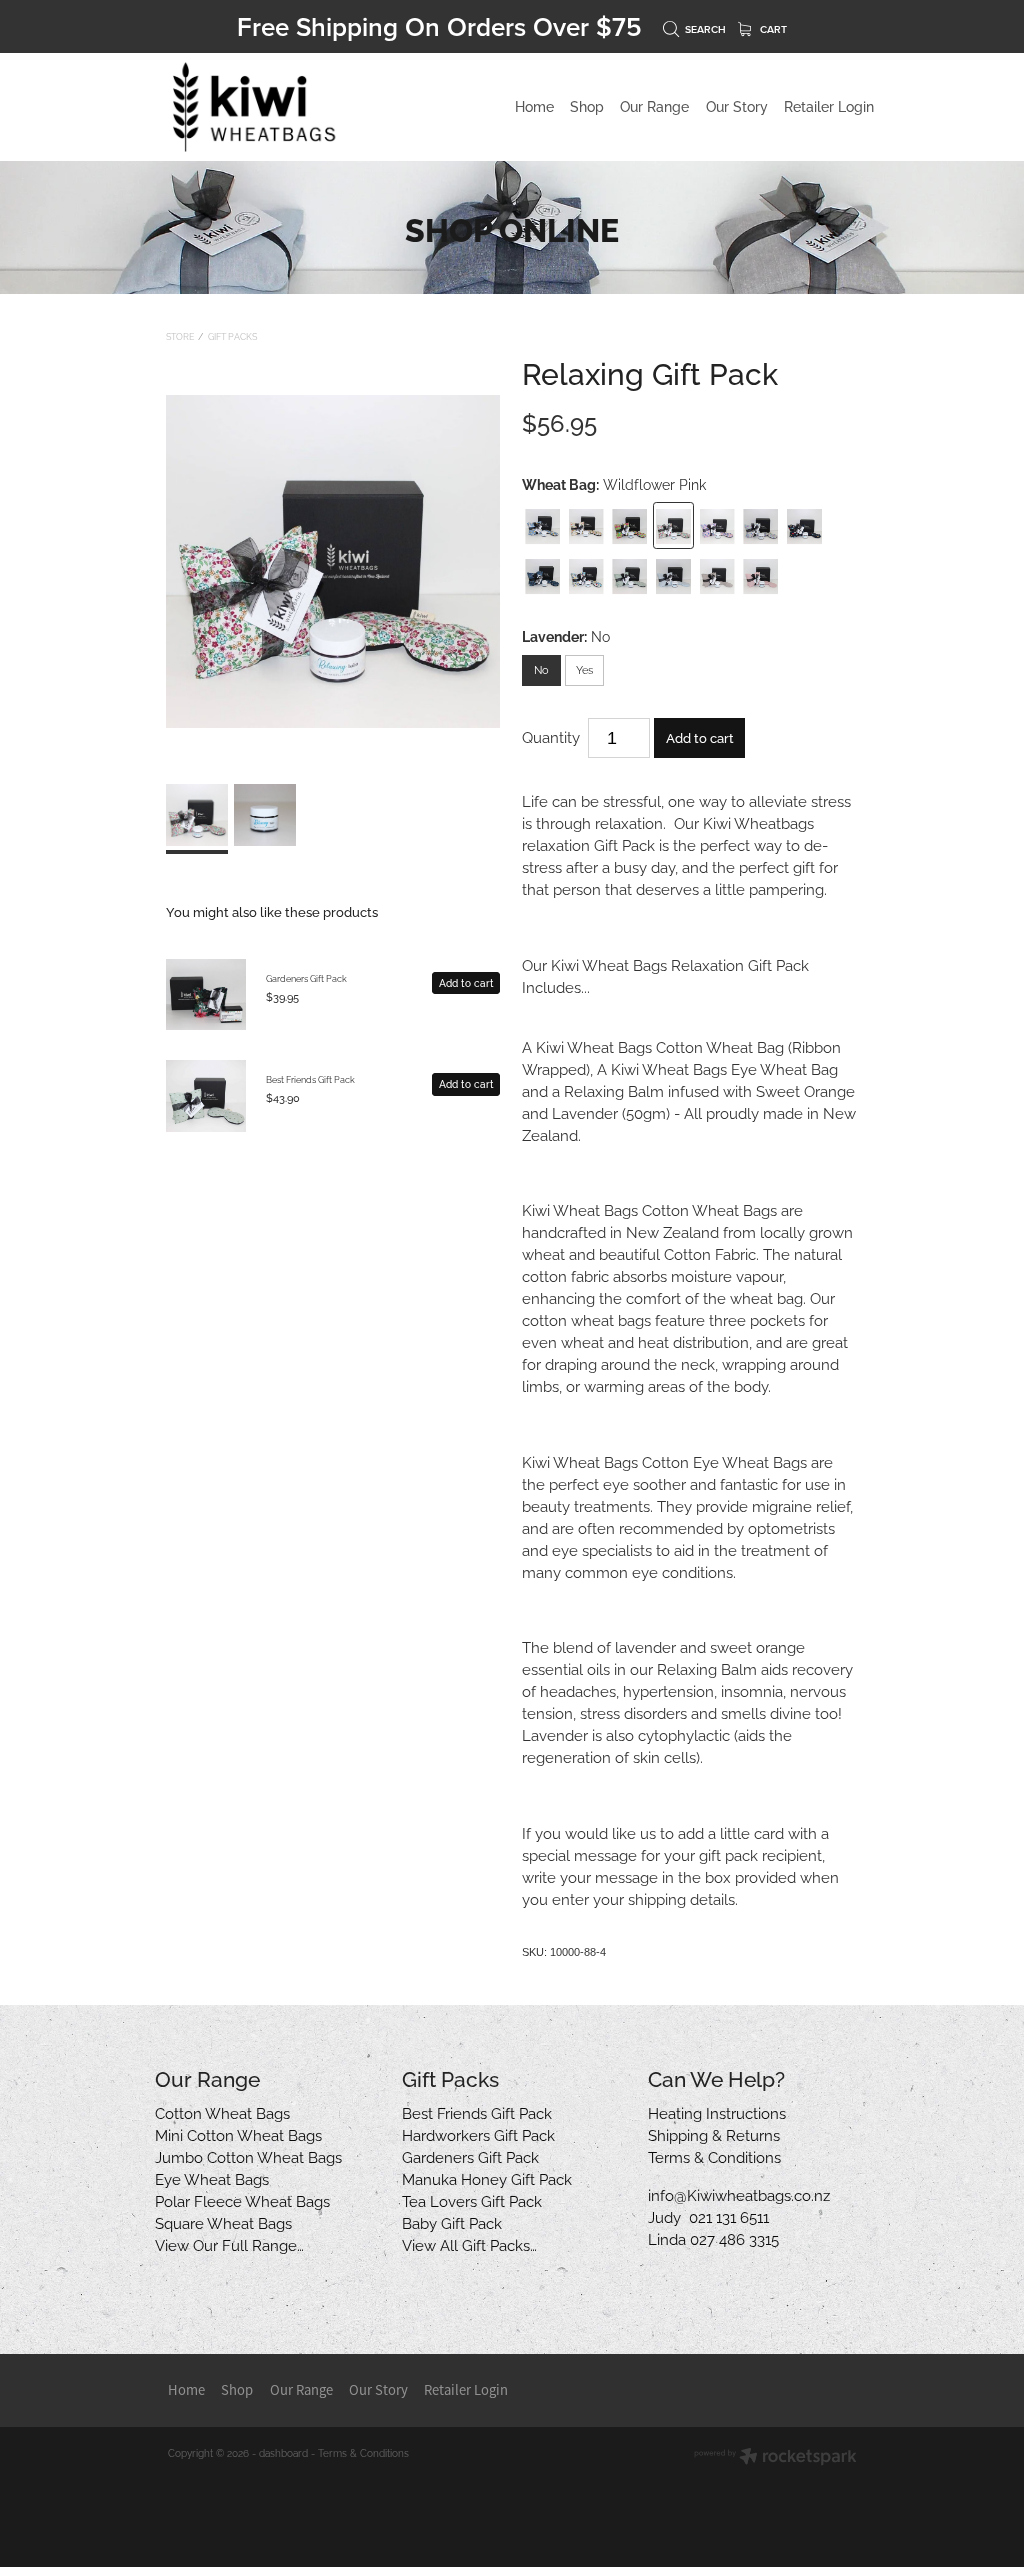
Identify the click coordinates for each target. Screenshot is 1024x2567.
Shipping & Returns (714, 2134)
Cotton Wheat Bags (222, 2112)
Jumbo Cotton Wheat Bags (248, 2156)
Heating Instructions (717, 2112)
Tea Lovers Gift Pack (472, 2200)
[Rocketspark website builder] (775, 2457)
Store (180, 336)
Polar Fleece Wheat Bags (242, 2200)
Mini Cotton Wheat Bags (238, 2134)
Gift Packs (232, 336)
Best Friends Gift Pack (310, 1079)
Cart (772, 29)
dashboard (283, 2452)
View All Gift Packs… (469, 2244)
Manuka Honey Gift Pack (487, 2178)
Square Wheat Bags (223, 2222)
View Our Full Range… (229, 2244)
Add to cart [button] (700, 737)
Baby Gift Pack (452, 2222)
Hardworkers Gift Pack (478, 2134)
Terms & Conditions (714, 2156)
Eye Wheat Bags (212, 2178)
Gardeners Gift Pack (306, 978)
